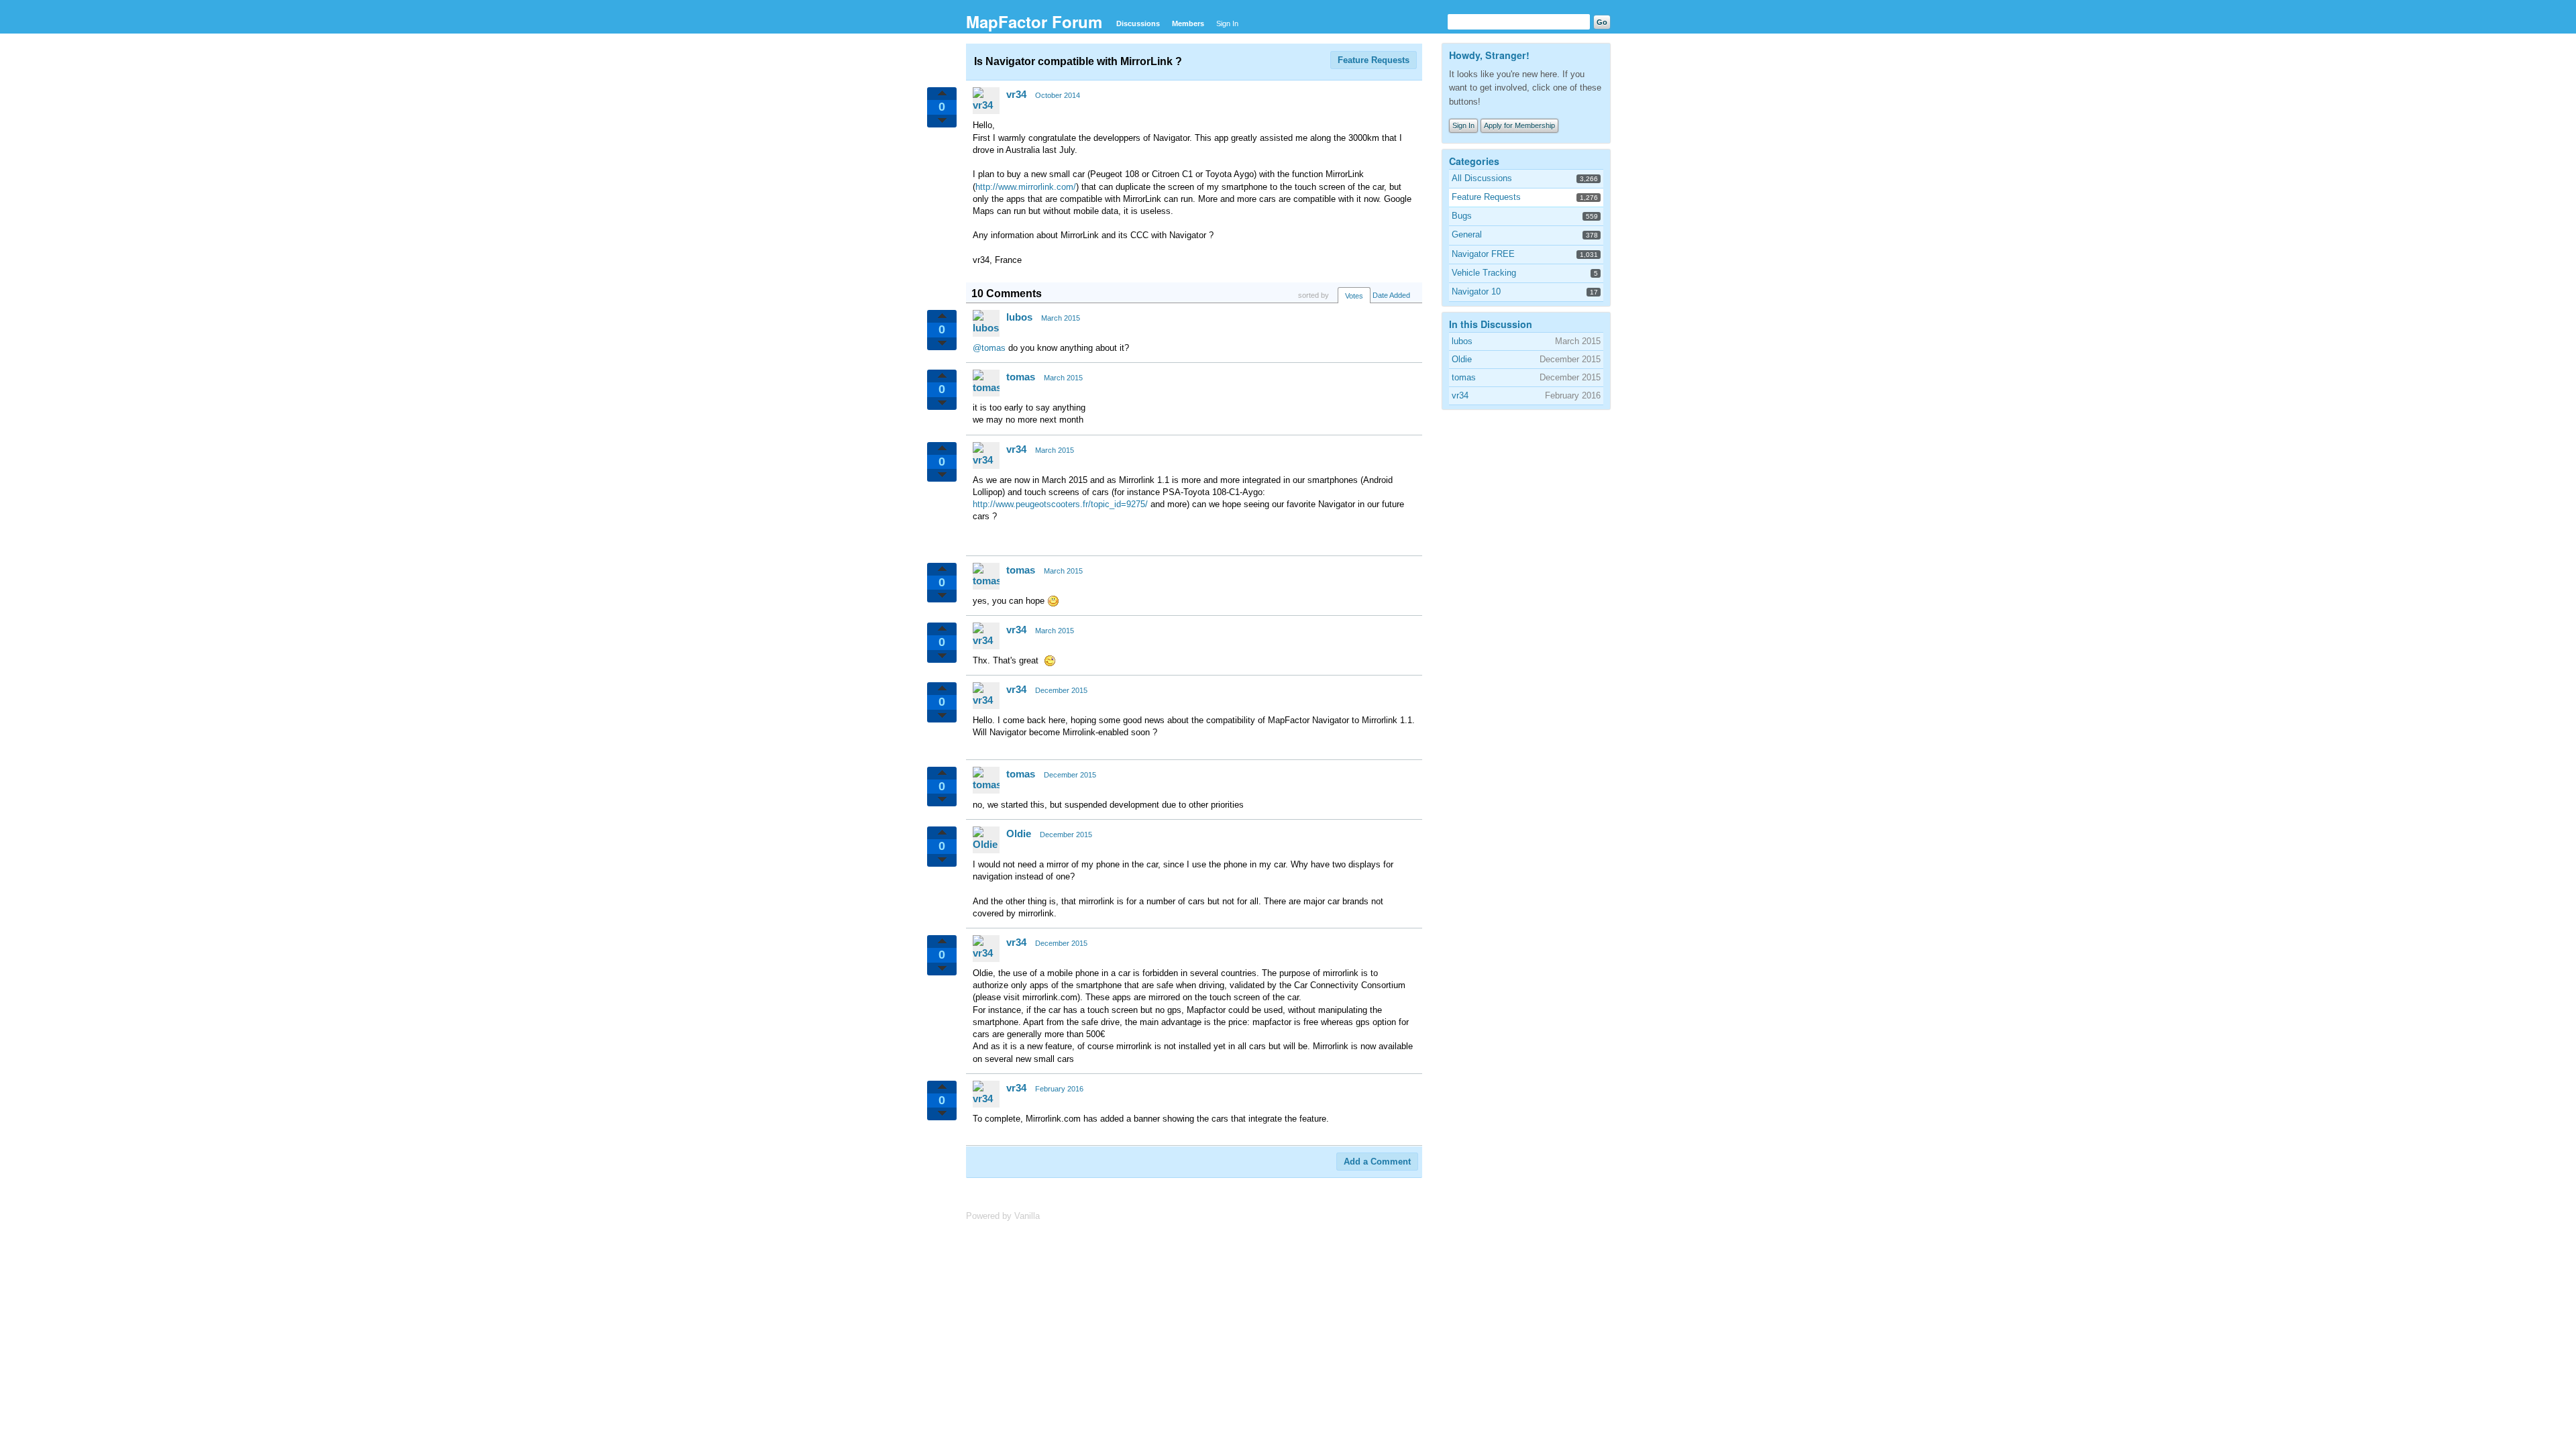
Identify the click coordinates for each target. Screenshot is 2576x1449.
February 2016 (1059, 1089)
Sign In (1227, 23)
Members (1188, 23)
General (1467, 234)
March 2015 (1061, 318)
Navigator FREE (1483, 254)
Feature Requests (1374, 60)
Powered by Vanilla (1003, 1216)
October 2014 (1058, 95)
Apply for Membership (1519, 125)
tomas (1021, 377)
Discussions (1138, 23)
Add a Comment (1377, 1162)
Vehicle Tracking (1484, 273)
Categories (1474, 161)
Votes (1354, 296)
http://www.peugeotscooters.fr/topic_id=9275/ (1060, 504)
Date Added (1391, 295)
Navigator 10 (1476, 291)
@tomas (989, 348)
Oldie (1019, 834)
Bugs (1462, 216)
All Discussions (1482, 178)
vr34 (1016, 94)
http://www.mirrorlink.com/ (1026, 187)
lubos (1019, 317)
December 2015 (1061, 690)
